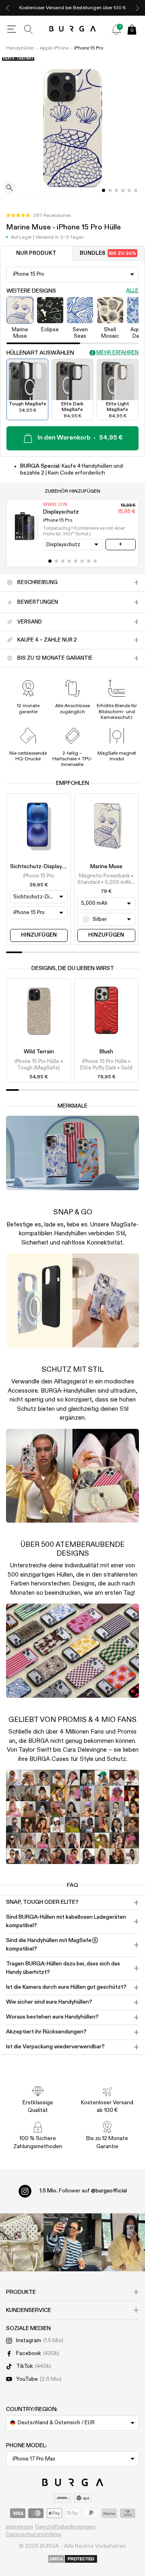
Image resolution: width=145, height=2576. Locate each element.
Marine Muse (106, 867)
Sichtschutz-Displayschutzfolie (51, 867)
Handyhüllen (20, 48)
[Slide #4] (129, 190)
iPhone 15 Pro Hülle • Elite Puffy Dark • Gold (106, 1065)
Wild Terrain (39, 1052)
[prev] (8, 8)
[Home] (73, 29)
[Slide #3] (123, 190)
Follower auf (83, 2191)
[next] (137, 8)
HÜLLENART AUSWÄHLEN (40, 353)
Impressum (20, 2527)
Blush (106, 1052)
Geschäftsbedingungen (65, 2527)
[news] (116, 29)
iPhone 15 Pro (89, 48)
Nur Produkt (36, 253)
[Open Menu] (12, 29)
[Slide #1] (110, 190)
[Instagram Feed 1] (72, 2242)
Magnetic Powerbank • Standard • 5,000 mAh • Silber (106, 880)
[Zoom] (10, 189)
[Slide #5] (136, 190)
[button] (39, 216)
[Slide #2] (116, 190)
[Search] (29, 29)
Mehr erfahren (117, 353)
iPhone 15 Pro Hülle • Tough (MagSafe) (39, 1065)
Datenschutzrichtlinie (34, 2535)
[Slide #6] (89, 561)
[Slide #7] (95, 561)
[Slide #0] (104, 190)
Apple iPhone (54, 48)
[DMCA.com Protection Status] (73, 2559)
